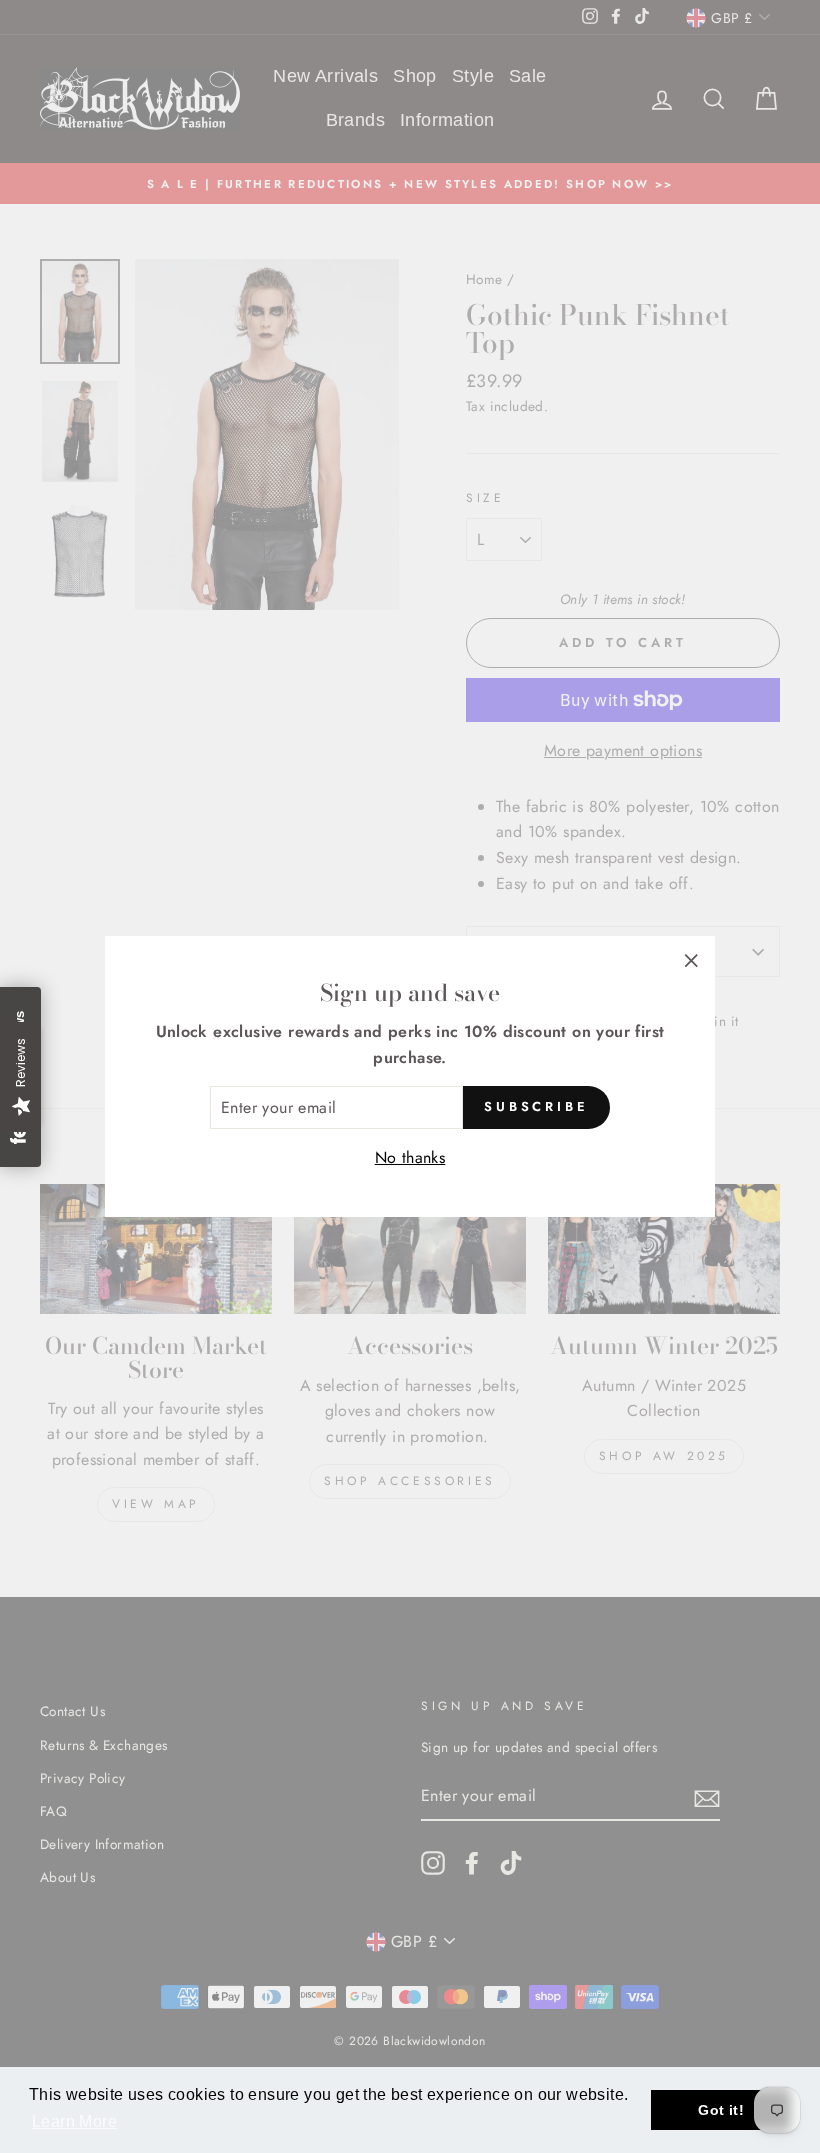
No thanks (410, 1157)
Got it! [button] (721, 2110)
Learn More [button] (74, 2121)
